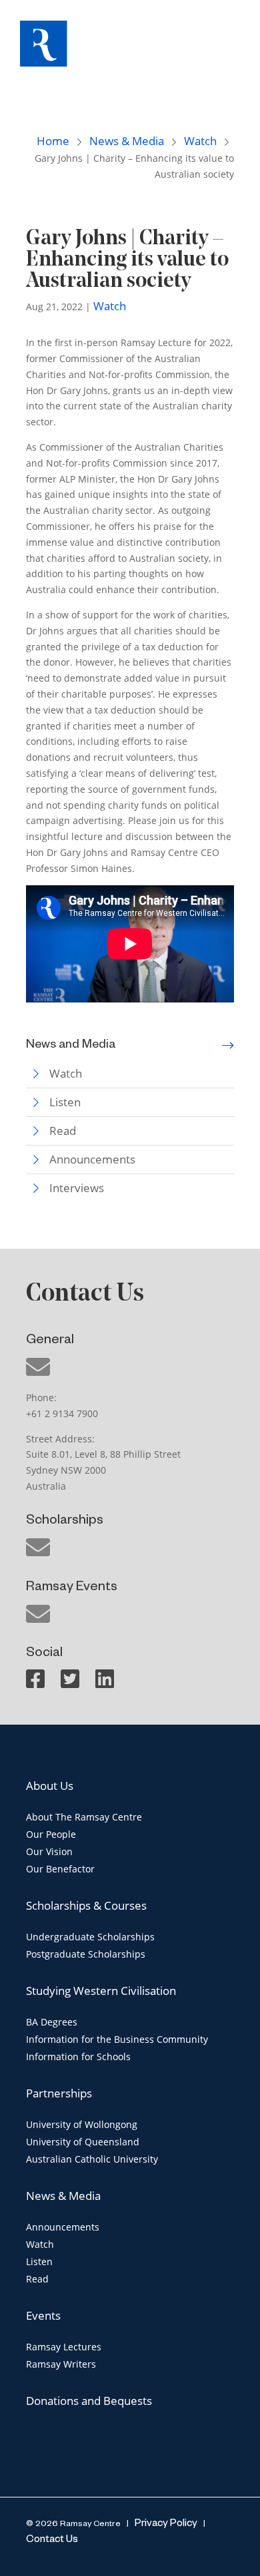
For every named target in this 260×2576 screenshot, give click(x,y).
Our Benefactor (60, 1869)
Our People (51, 1834)
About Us (50, 1786)
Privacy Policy (165, 2524)
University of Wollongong (82, 2124)
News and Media (71, 1046)
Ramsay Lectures (64, 2347)
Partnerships (59, 2093)
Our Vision (49, 1851)
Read (63, 1131)
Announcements (92, 1159)
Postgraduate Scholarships (86, 1954)
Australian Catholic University (92, 2159)
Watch (200, 141)
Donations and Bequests (89, 2401)
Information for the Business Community (117, 2039)
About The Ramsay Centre (84, 1817)
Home (53, 141)
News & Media (127, 141)
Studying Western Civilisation (101, 1991)
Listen (65, 1102)
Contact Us (52, 2540)
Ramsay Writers (61, 2364)
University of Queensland (83, 2142)
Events (43, 2315)
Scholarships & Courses (86, 1905)
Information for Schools (78, 2056)
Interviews (77, 1188)
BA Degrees (52, 2022)
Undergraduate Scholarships (90, 1937)
